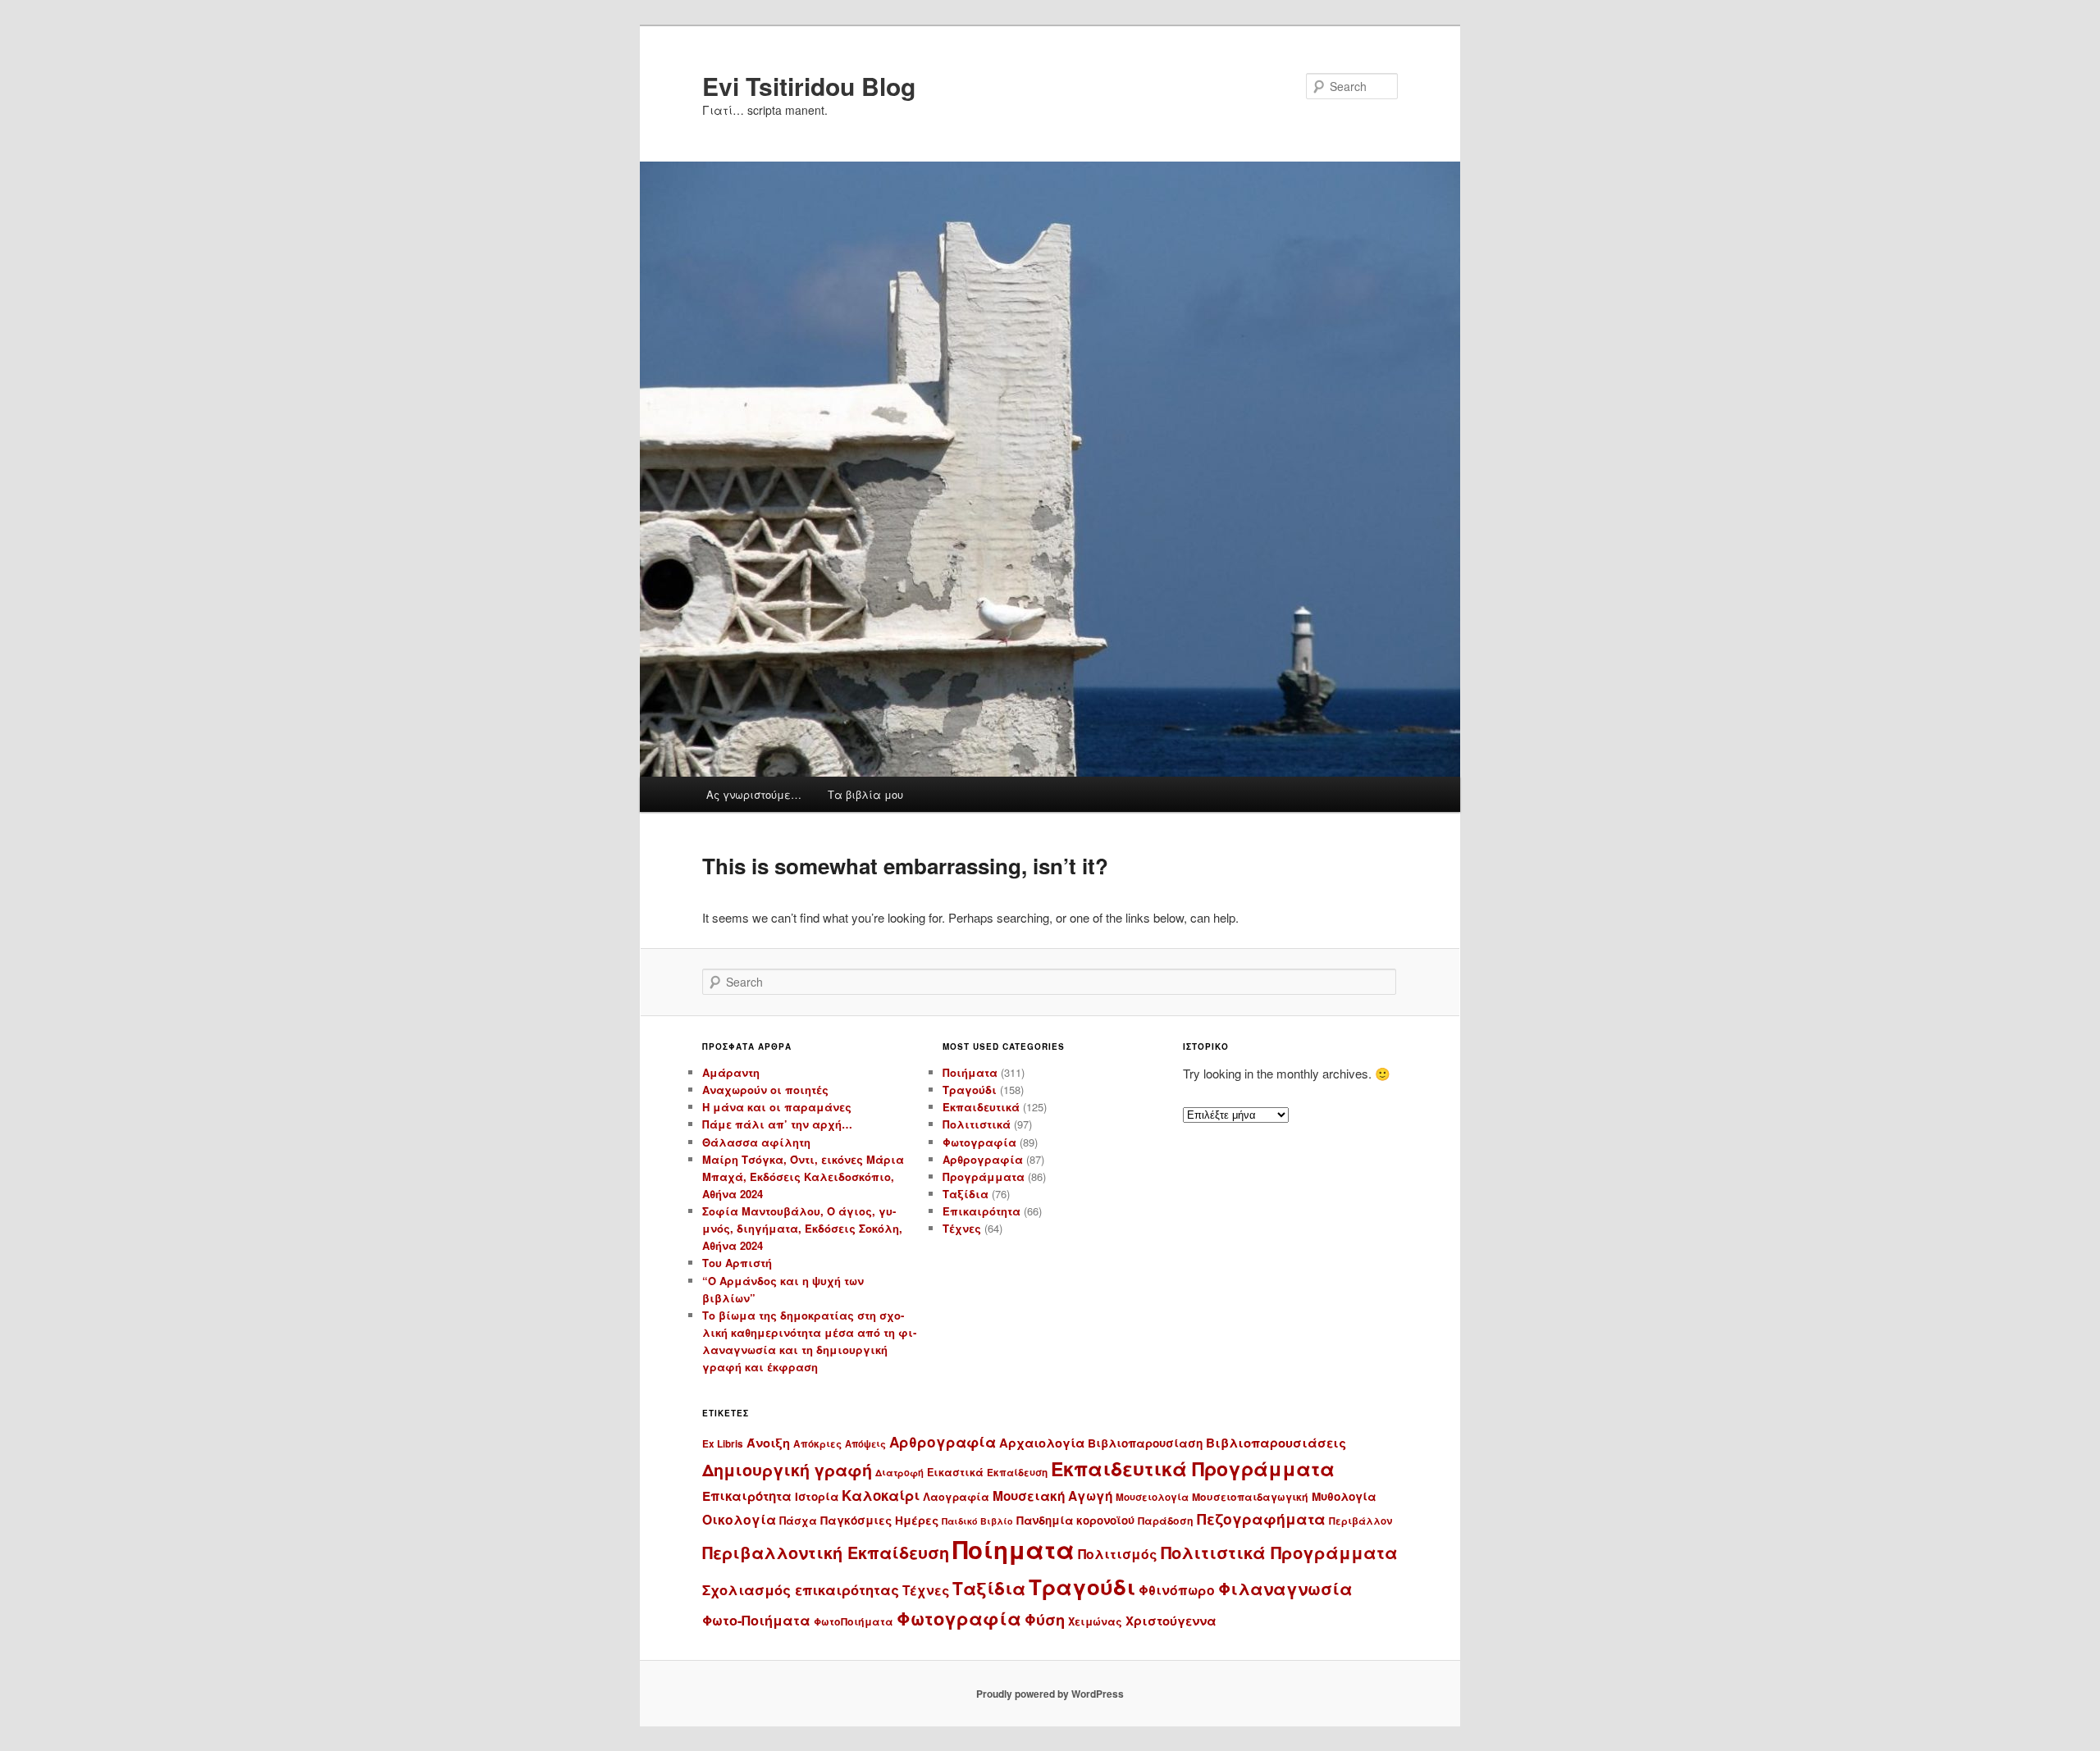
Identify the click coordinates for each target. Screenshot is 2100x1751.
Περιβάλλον (1360, 1521)
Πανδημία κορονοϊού (1075, 1520)
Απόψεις (865, 1443)
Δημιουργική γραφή (787, 1470)
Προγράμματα (984, 1176)
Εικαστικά (955, 1472)
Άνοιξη (768, 1443)
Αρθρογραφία (983, 1159)
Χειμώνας (1095, 1621)
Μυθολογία (1344, 1496)
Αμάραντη (731, 1072)
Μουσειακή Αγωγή (1052, 1496)
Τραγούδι (970, 1090)
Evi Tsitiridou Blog (809, 86)
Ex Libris (723, 1444)
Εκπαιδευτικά (981, 1107)
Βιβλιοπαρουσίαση (1145, 1443)
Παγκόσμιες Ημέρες (879, 1520)
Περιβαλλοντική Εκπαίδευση (826, 1553)
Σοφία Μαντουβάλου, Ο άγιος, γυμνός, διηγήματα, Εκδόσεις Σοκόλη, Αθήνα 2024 (802, 1228)
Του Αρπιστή (737, 1263)
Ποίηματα (1013, 1549)
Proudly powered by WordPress (1050, 1694)
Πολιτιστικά (977, 1124)
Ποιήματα (970, 1072)
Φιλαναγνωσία (1285, 1588)
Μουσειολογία (1152, 1497)
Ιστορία (817, 1496)
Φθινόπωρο (1177, 1590)
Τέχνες (962, 1228)
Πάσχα (798, 1521)
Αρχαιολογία (1042, 1443)
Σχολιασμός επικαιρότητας (801, 1589)
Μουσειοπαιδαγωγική (1250, 1497)
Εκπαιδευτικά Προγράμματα (1193, 1468)
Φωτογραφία (979, 1142)
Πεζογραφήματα (1261, 1518)
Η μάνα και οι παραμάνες (777, 1107)
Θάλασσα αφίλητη (756, 1142)
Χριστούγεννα (1171, 1621)
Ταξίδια (966, 1194)
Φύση (1045, 1619)
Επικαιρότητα (982, 1211)
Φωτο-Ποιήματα (756, 1620)
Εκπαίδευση (1017, 1473)
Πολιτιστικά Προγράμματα (1279, 1552)
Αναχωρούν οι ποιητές (765, 1090)
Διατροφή (899, 1472)
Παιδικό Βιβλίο (977, 1521)
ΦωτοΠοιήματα (854, 1621)
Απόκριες (817, 1444)
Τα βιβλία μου (865, 794)
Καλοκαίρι (881, 1495)
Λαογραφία (956, 1497)
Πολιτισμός (1118, 1554)
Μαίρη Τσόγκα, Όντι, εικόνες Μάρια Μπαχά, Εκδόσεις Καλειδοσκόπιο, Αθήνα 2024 (803, 1176)
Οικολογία (739, 1519)
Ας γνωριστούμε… (754, 794)
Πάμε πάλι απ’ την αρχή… (777, 1124)
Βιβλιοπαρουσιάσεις (1276, 1443)
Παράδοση (1166, 1521)
